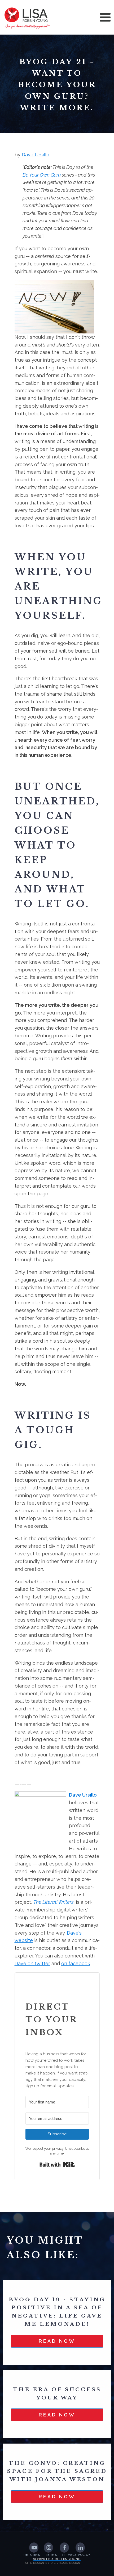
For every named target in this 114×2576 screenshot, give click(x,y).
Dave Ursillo (36, 155)
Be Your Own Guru (42, 175)
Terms (51, 2555)
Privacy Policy (76, 2555)
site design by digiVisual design (53, 2563)
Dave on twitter (32, 1963)
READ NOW (57, 2341)
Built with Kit (57, 2165)
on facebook (76, 1963)
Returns (32, 2555)
